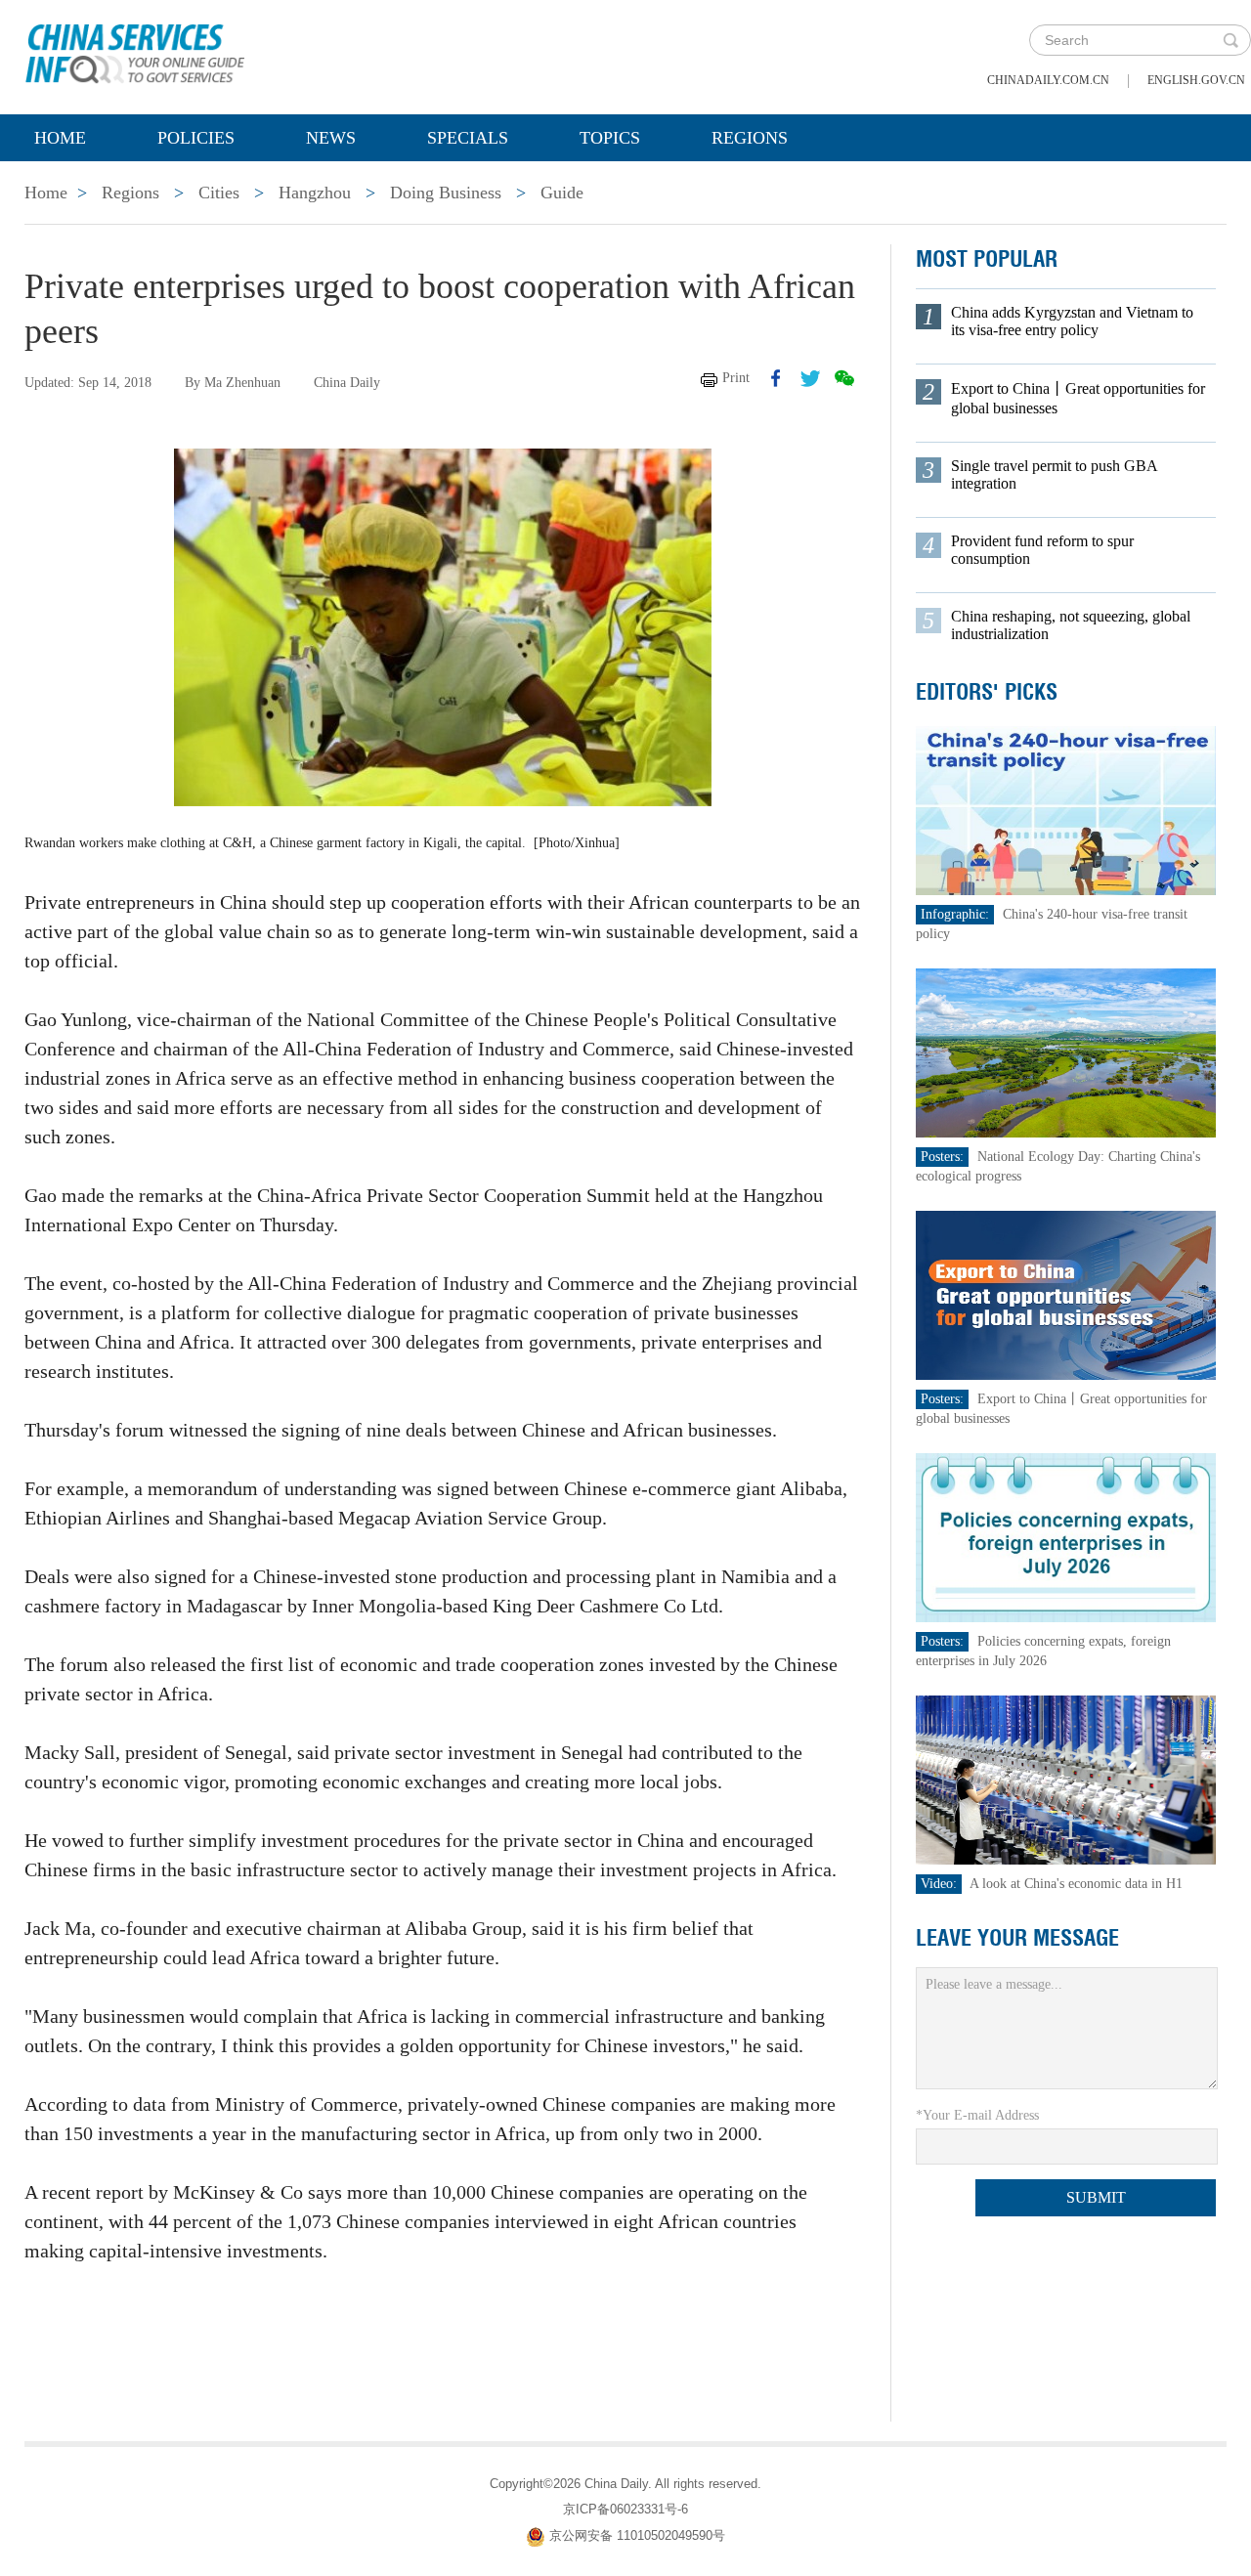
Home (60, 138)
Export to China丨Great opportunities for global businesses (1078, 398)
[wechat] (844, 378)
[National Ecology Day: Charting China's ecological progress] (1066, 1052)
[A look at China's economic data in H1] (1066, 1779)
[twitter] (810, 378)
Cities (219, 193)
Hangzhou (315, 193)
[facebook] (776, 378)
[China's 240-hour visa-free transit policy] (1066, 810)
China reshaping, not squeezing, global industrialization (1071, 625)
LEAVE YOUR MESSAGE (1017, 1938)
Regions (750, 138)
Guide (562, 193)
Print (736, 378)
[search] (1230, 40)
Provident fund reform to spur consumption (1042, 550)
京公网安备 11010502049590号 (637, 2535)
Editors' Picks (987, 692)
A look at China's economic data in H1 (1076, 1884)
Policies (196, 138)
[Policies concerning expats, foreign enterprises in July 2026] (1066, 1537)
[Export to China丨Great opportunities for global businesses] (1066, 1294)
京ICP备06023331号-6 (625, 2509)
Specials (468, 138)
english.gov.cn (1196, 80)
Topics (610, 138)
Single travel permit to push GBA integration (1054, 474)
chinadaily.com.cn (1048, 80)
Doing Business (446, 193)
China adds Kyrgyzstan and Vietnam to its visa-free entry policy (1072, 321)
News (331, 138)
